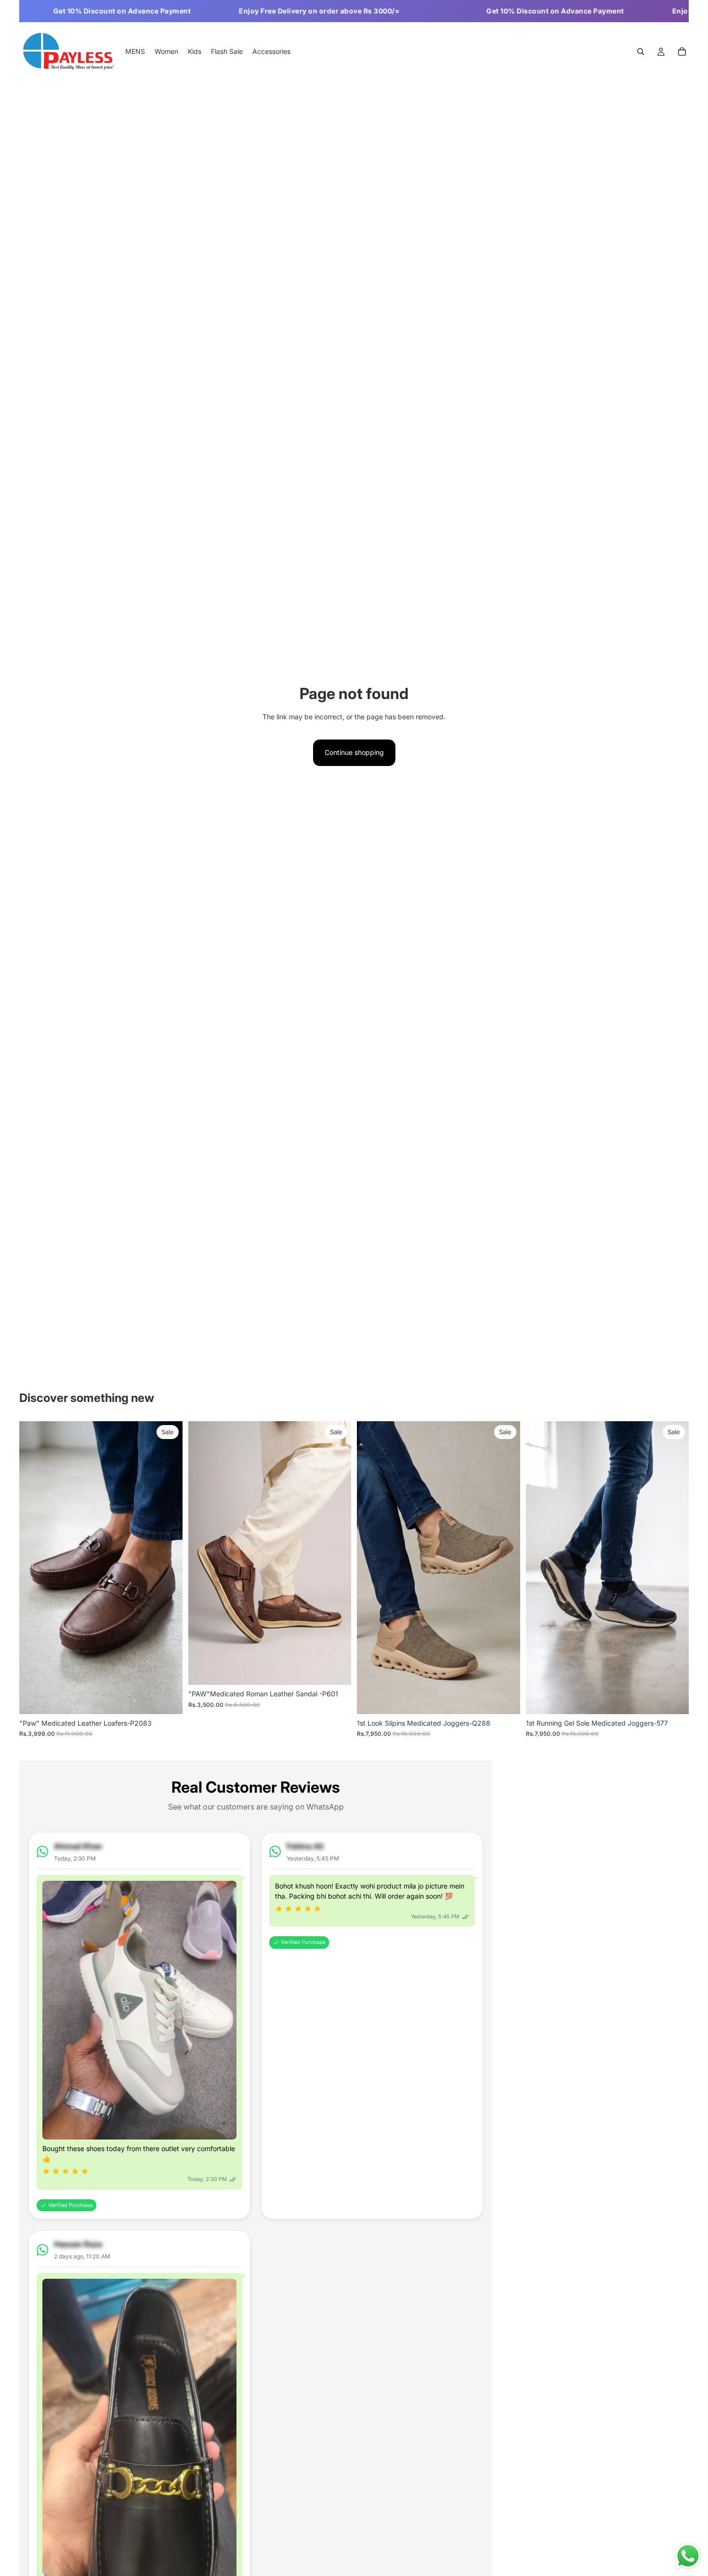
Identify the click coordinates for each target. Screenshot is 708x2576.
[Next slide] (168, 1568)
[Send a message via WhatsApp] (688, 2556)
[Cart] (682, 52)
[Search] (641, 52)
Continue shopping (354, 752)
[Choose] (168, 1699)
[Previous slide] (34, 1568)
